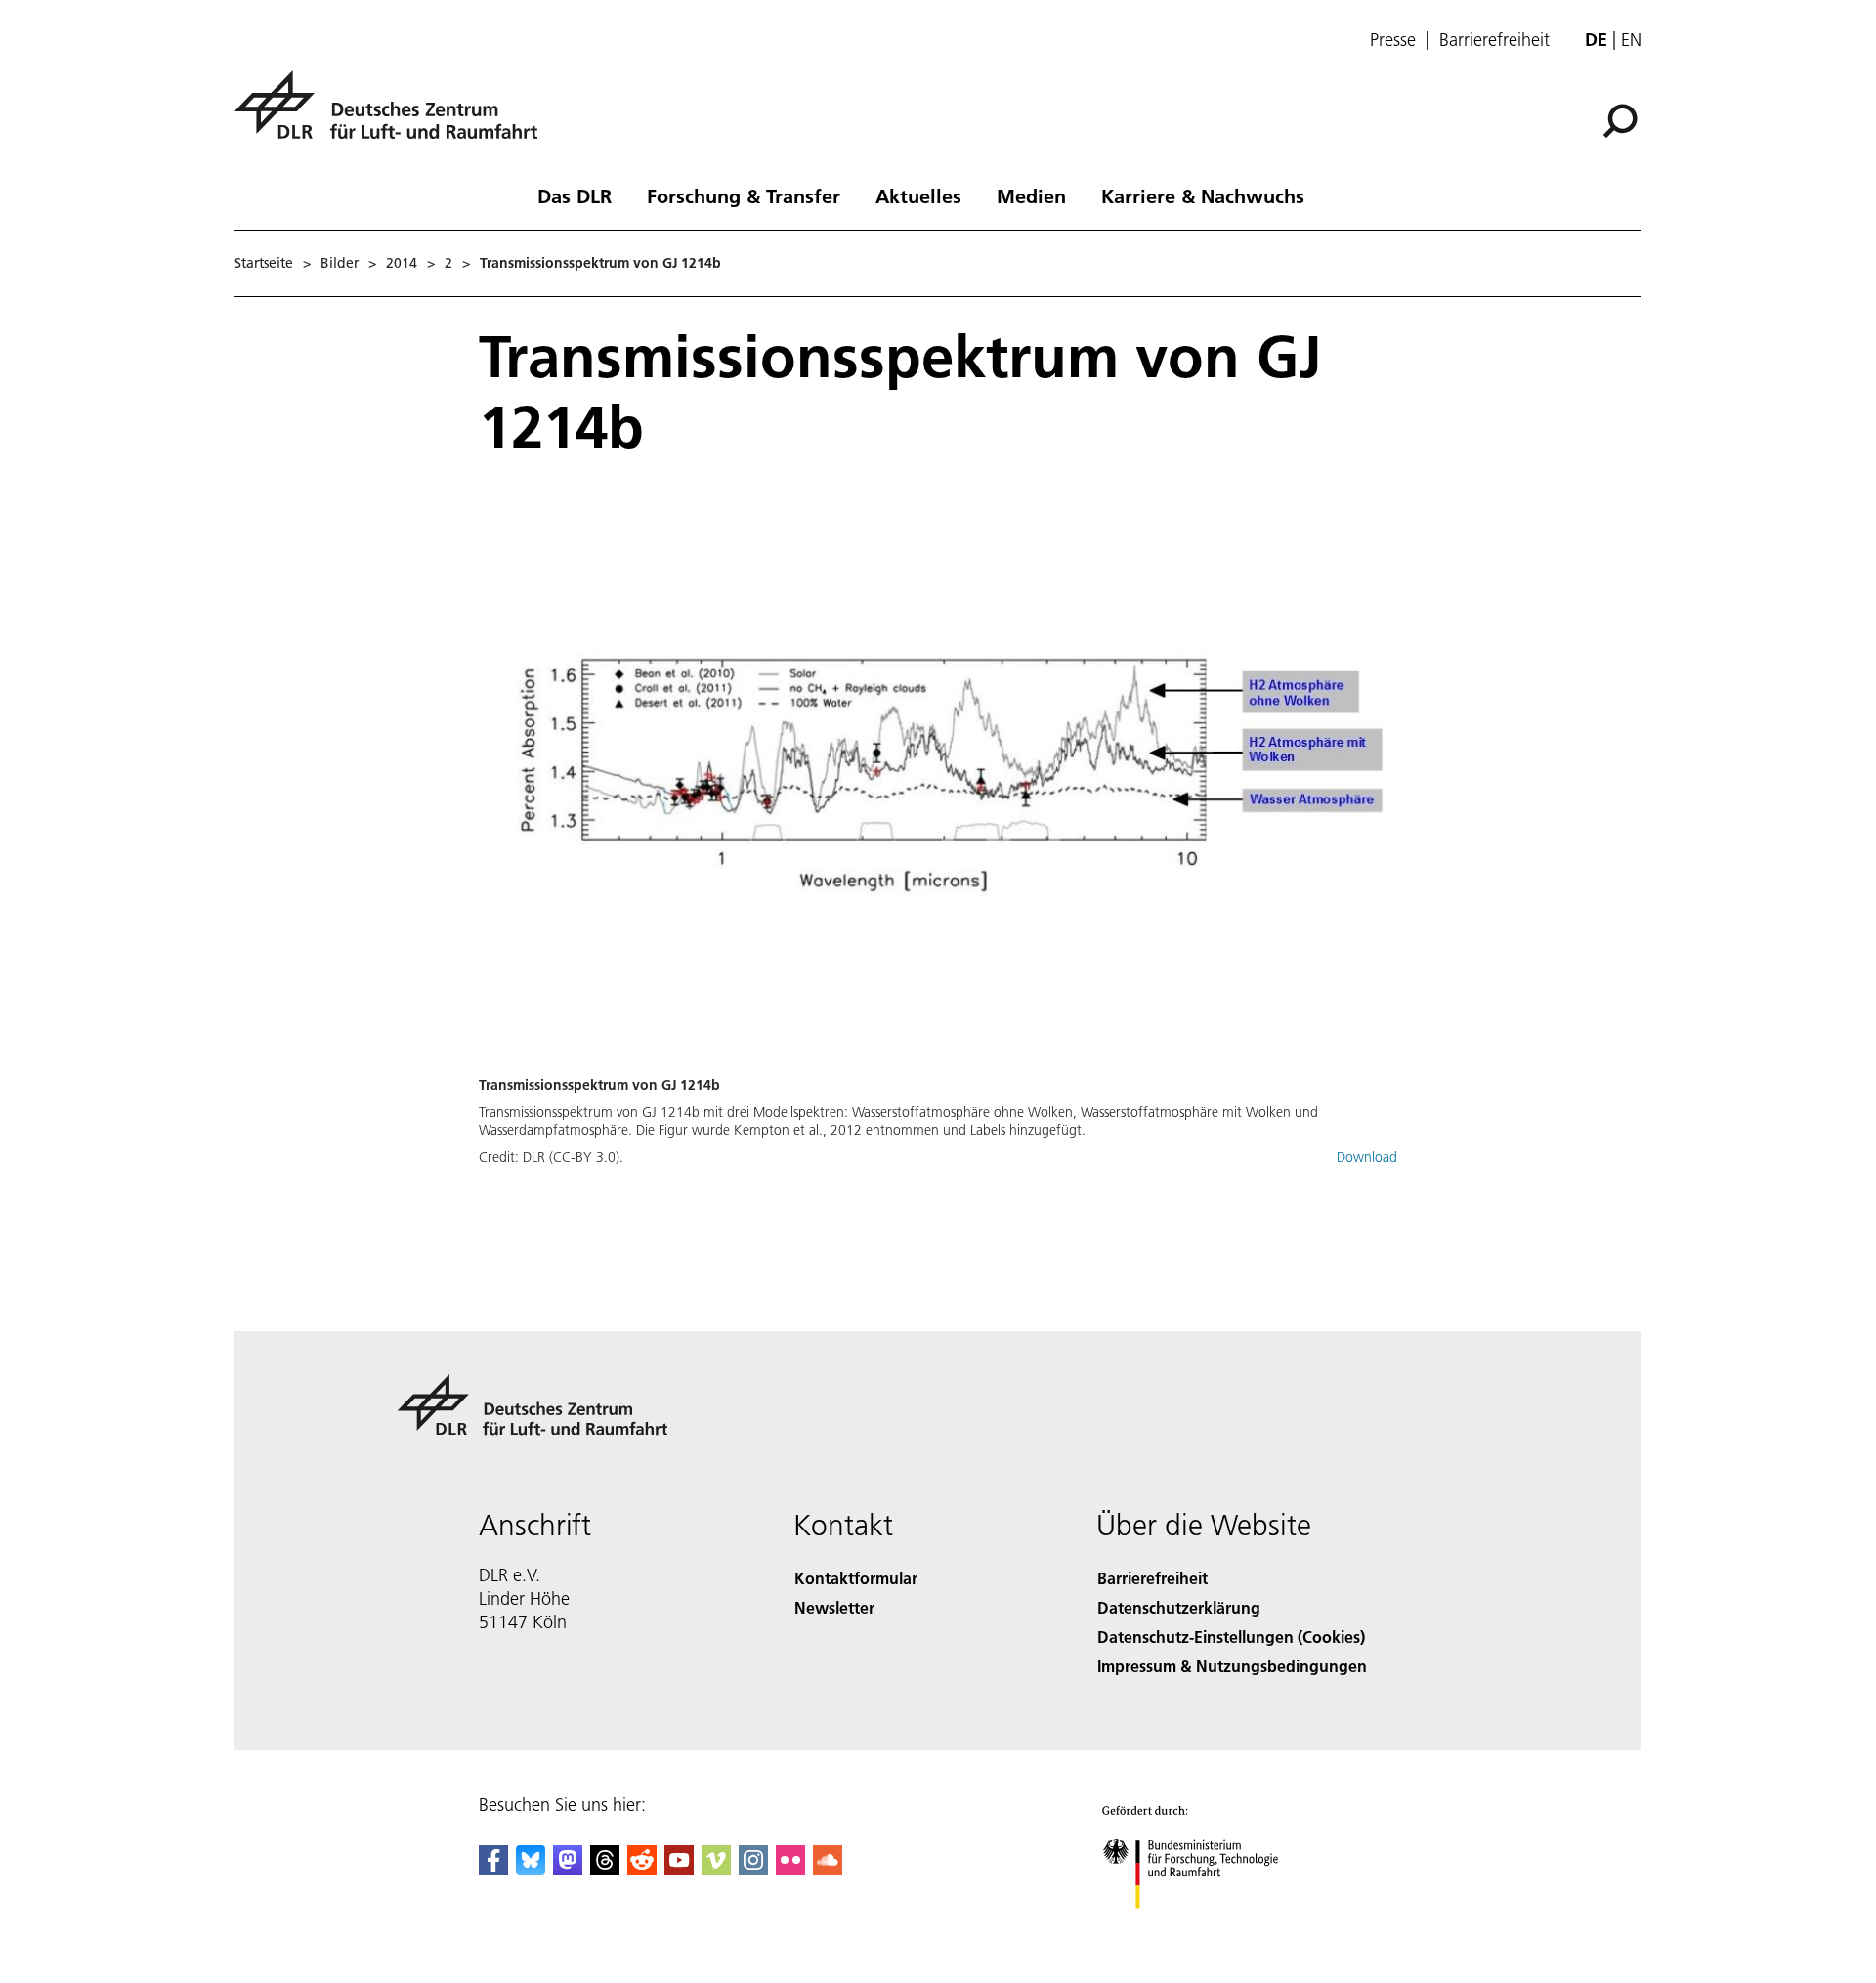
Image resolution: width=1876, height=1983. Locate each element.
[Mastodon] (568, 1868)
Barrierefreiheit (1494, 40)
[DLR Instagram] (753, 1868)
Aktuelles (918, 195)
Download (1367, 1157)
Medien (1031, 195)
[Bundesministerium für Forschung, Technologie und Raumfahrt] (1210, 1928)
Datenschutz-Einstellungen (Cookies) (1231, 1637)
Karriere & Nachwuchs (1203, 195)
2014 (402, 263)
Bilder (340, 263)
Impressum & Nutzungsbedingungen (1232, 1666)
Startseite (264, 263)
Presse (1393, 40)
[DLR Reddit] (642, 1868)
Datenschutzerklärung (1179, 1607)
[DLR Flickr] (790, 1868)
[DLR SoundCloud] (828, 1868)
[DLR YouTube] (679, 1868)
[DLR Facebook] (493, 1868)
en (1631, 40)
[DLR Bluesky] (531, 1868)
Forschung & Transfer (744, 195)
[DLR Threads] (605, 1868)
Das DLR (575, 195)
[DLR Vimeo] (716, 1868)
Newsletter (834, 1607)
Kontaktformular (856, 1578)
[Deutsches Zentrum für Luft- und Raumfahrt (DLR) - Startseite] (394, 116)
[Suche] (1622, 119)
